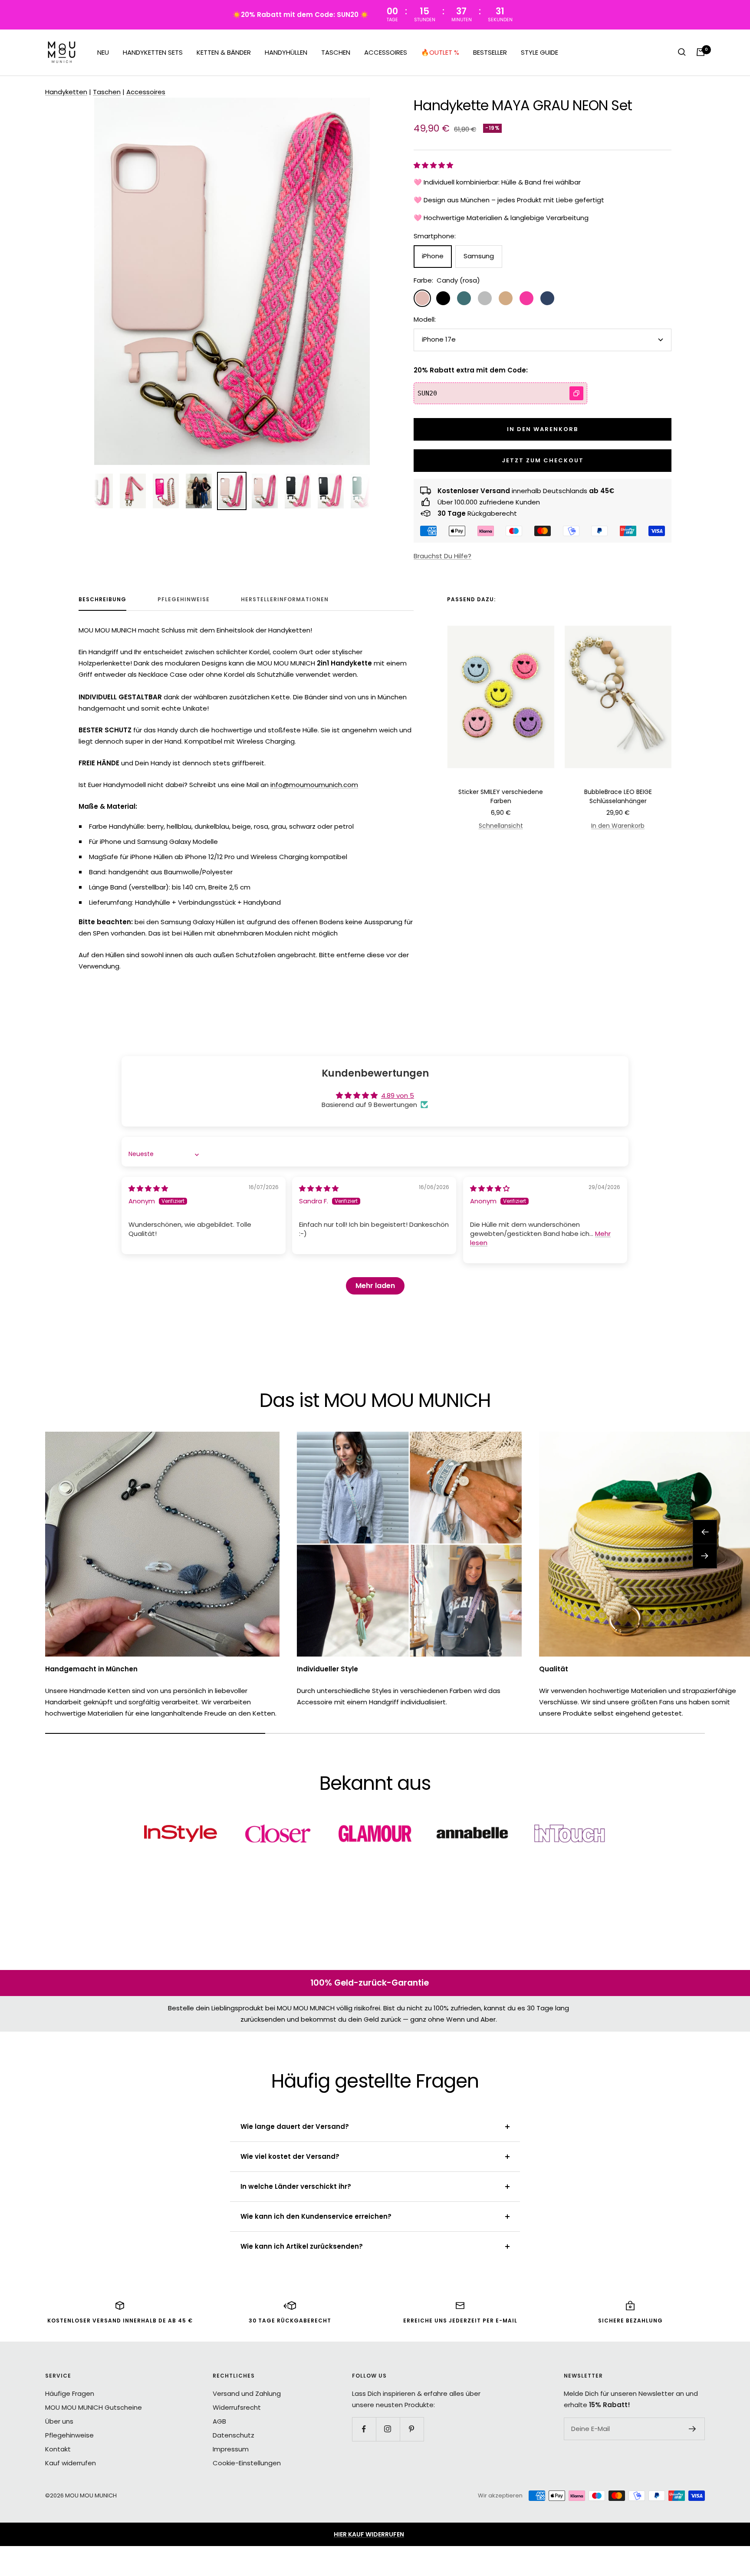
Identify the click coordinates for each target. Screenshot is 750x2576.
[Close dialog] (530, 1207)
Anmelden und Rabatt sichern (460, 1334)
